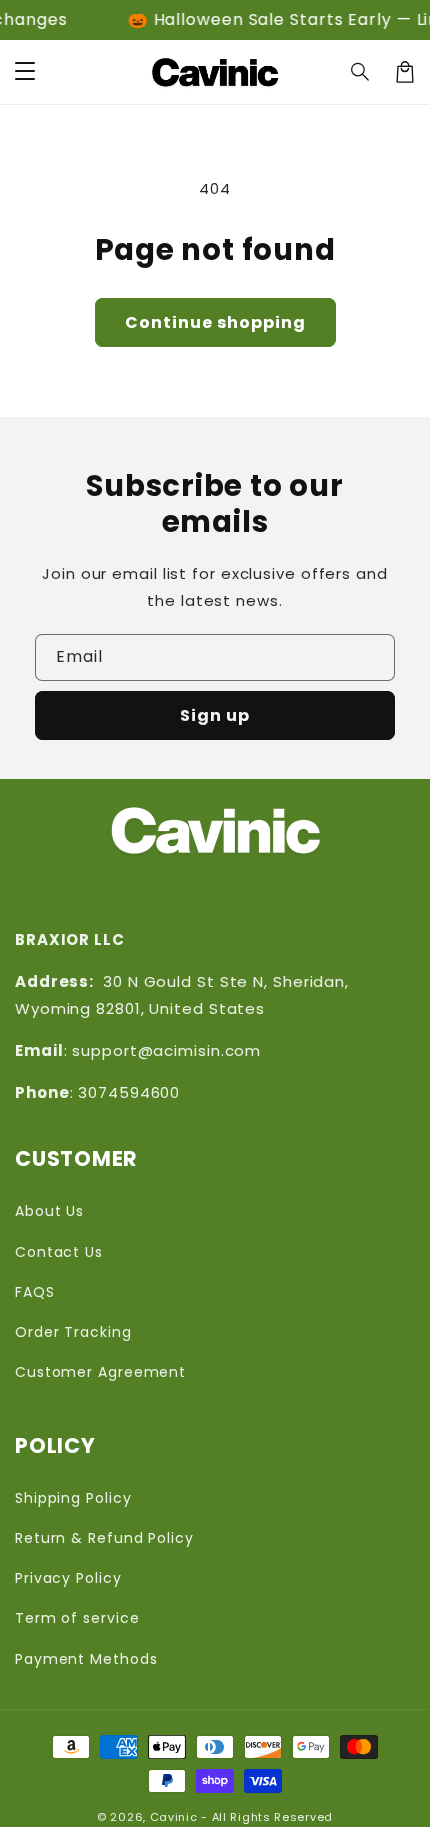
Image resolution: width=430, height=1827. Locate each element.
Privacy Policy (68, 1578)
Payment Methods (86, 1659)
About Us (49, 1211)
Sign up (215, 715)
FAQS (35, 1292)
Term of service (77, 1618)
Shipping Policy (73, 1498)
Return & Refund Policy (104, 1538)
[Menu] (25, 72)
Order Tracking (73, 1332)
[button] (361, 72)
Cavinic (174, 1817)
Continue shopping (215, 322)
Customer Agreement (100, 1372)
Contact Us (59, 1252)
